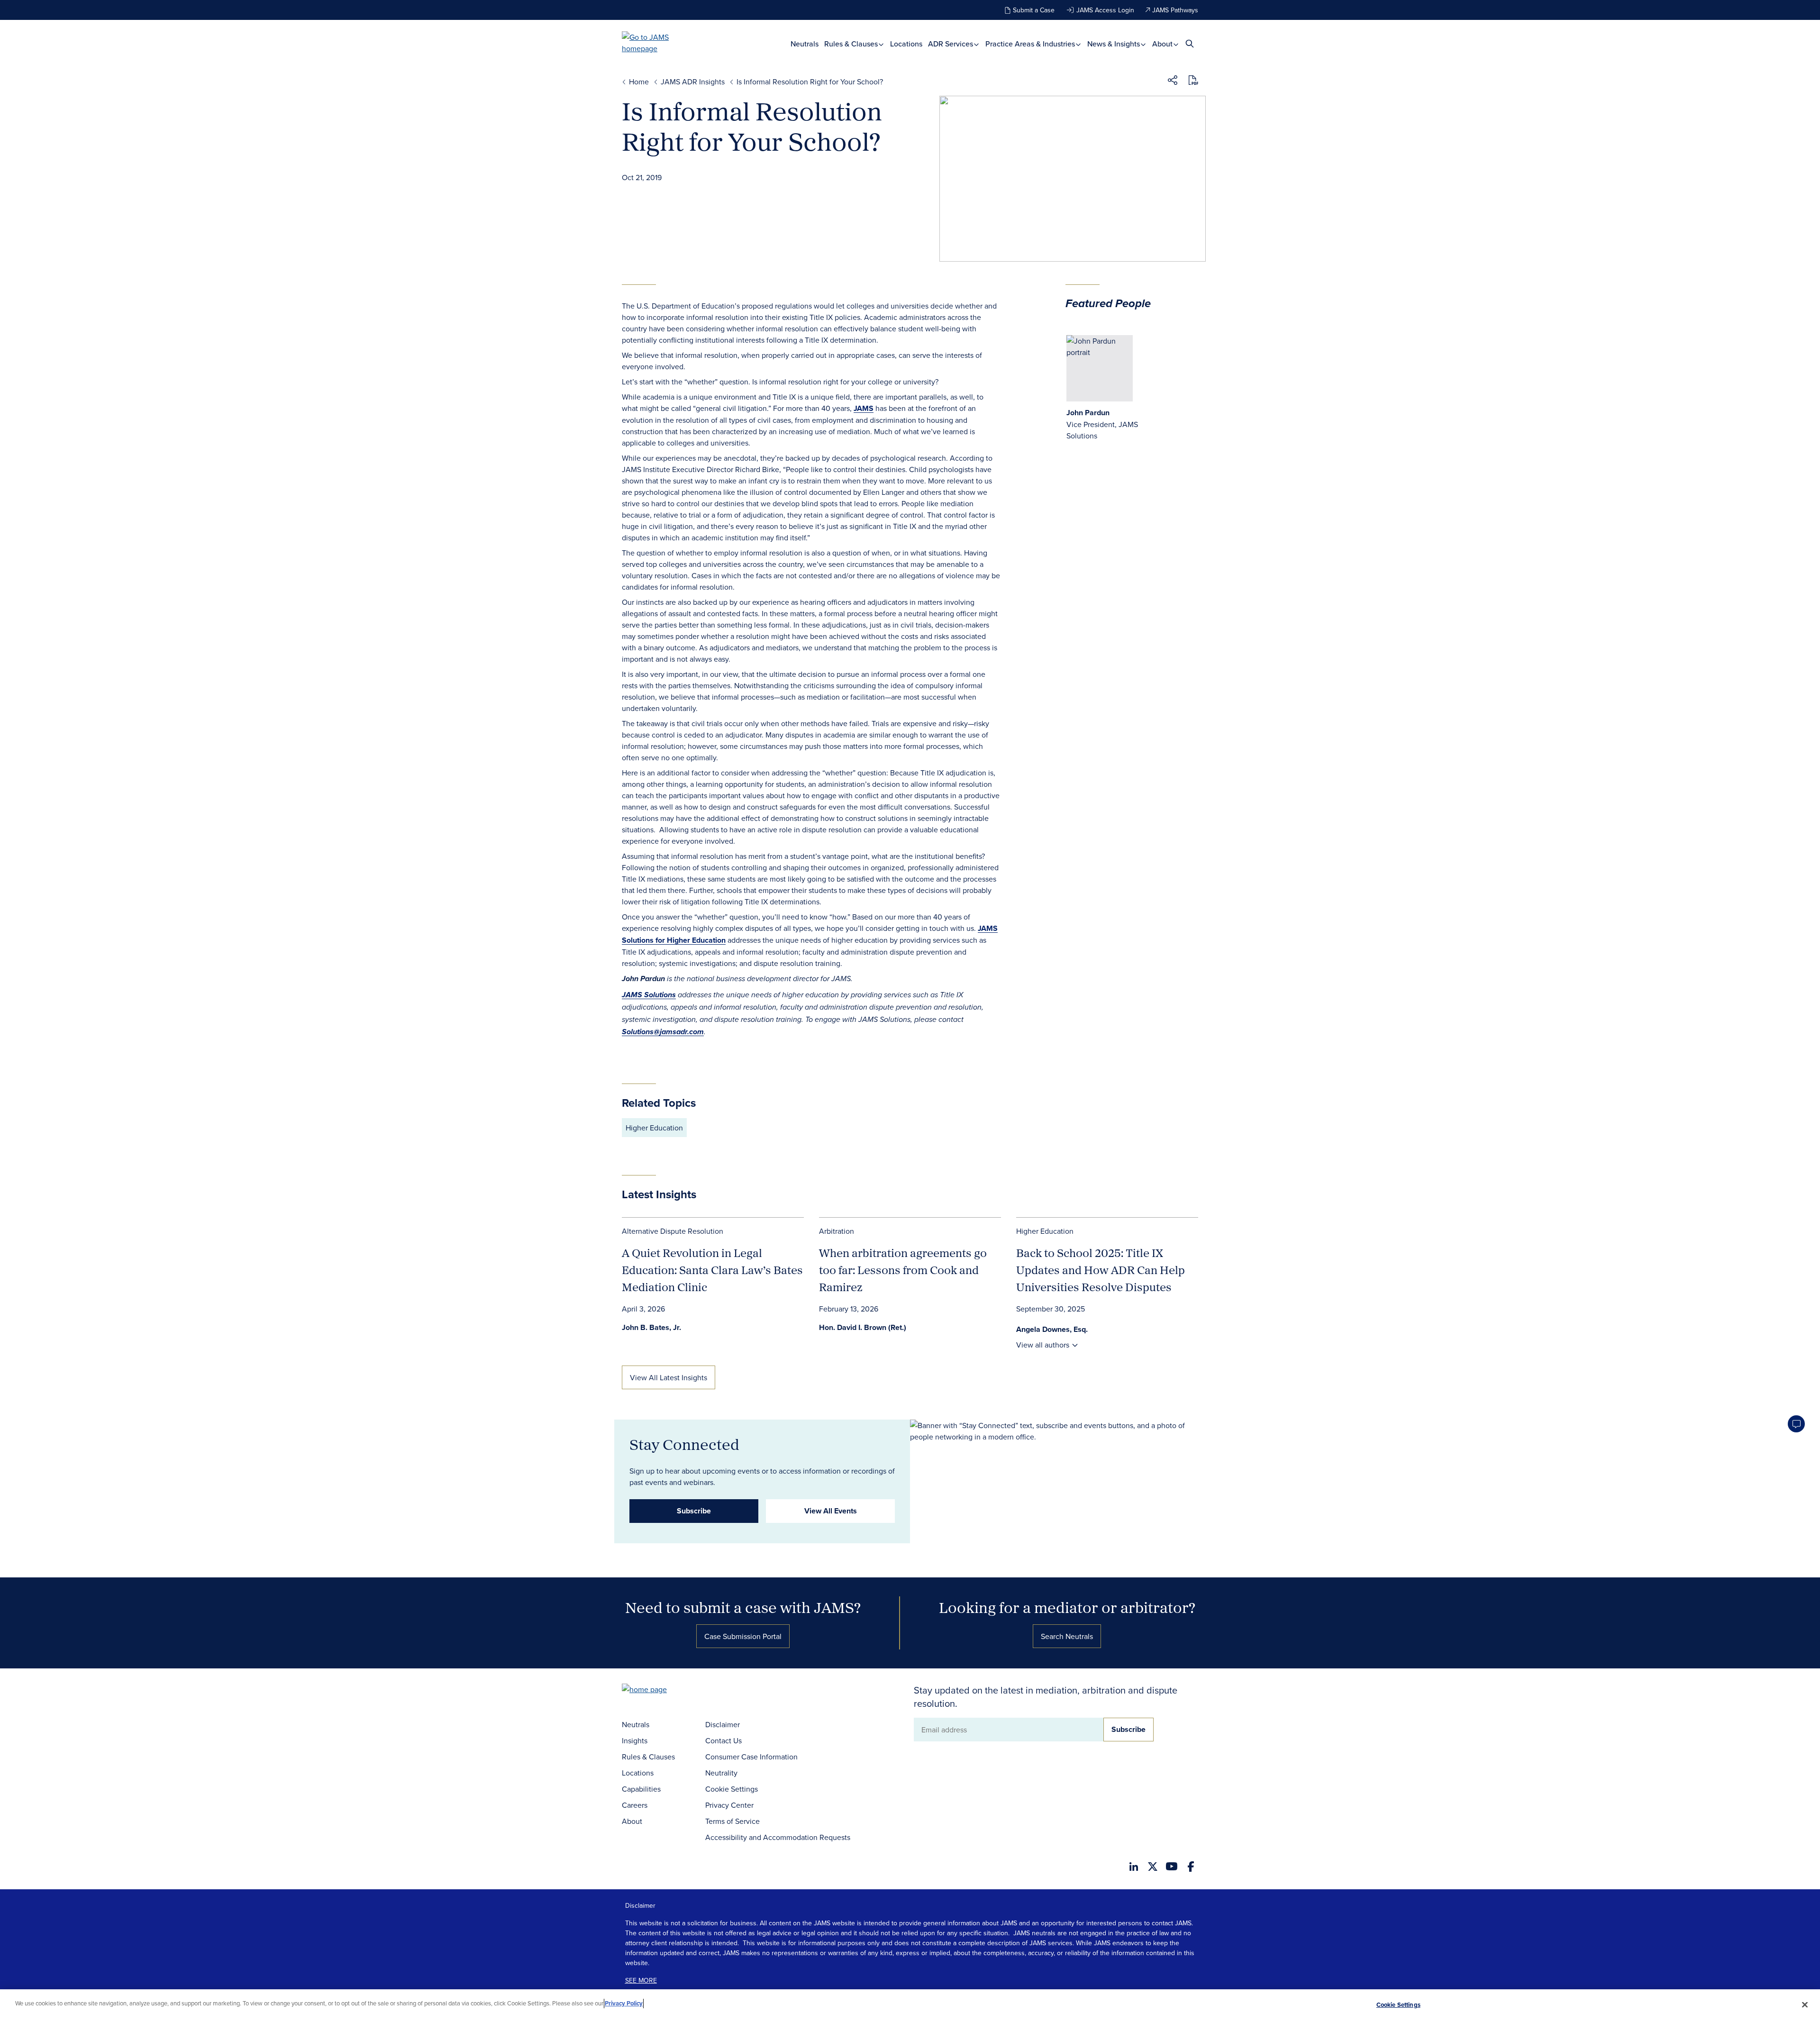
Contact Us (723, 1740)
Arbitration (837, 1231)
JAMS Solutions (649, 995)
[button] (1173, 82)
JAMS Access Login (1105, 10)
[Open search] (1190, 43)
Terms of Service (733, 1821)
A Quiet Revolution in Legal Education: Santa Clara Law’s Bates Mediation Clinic (712, 1270)
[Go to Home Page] (659, 1690)
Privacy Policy (624, 2003)
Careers (635, 1805)
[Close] (1805, 2004)
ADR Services (951, 44)
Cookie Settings (732, 1789)
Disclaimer (723, 1724)
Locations (906, 44)
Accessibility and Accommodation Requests (778, 1837)
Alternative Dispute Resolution (673, 1231)
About (1163, 44)
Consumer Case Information (751, 1757)
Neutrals (805, 44)
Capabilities (641, 1789)
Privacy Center (729, 1805)
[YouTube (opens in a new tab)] (1172, 1866)
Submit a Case (1034, 10)
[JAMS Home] (659, 43)
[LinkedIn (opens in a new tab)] (1134, 1867)
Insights (635, 1740)
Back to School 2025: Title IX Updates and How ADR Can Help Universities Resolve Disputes (1101, 1270)
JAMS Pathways (1175, 10)
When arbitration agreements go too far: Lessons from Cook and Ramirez (903, 1270)
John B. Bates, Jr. (651, 1327)
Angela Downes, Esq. (1052, 1329)
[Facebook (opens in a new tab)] (1191, 1867)
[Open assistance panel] (1796, 1424)
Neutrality (721, 1773)
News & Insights (1115, 44)
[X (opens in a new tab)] (1153, 1867)
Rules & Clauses (852, 44)
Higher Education (654, 1128)
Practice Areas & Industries (1031, 44)
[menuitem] (805, 44)
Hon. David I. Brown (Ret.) (863, 1327)
